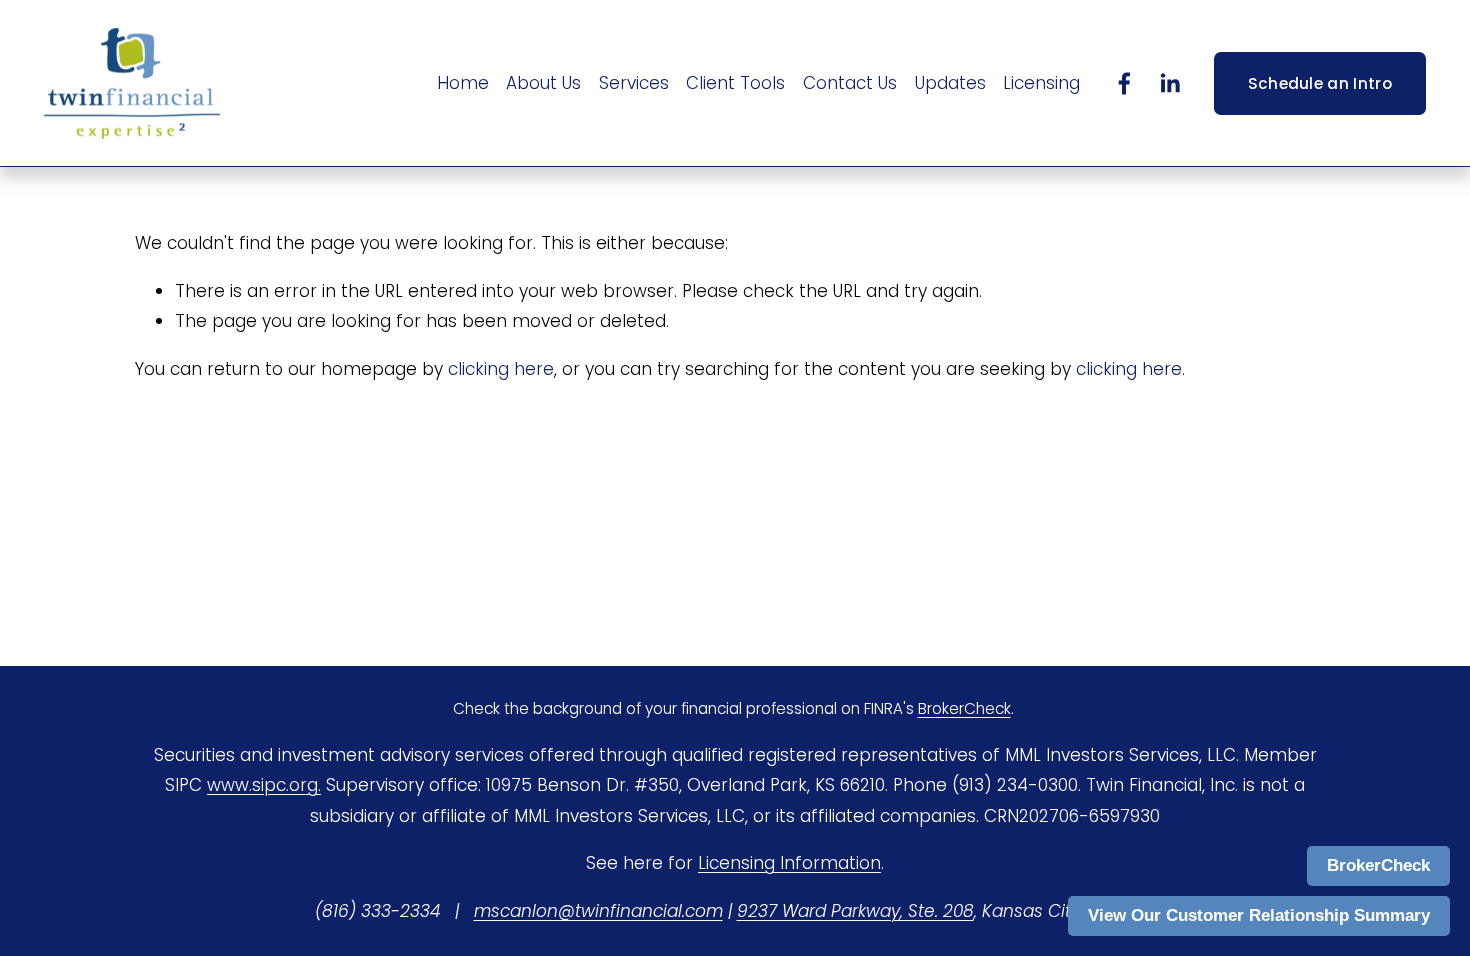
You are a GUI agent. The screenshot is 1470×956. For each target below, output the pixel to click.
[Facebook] (1124, 83)
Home (463, 83)
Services (634, 83)
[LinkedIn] (1169, 83)
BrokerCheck (1378, 865)
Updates (950, 83)
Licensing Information (789, 863)
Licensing (1041, 83)
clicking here (501, 369)
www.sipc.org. (264, 785)
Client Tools (735, 83)
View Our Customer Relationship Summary (1259, 915)
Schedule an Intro (1320, 83)
